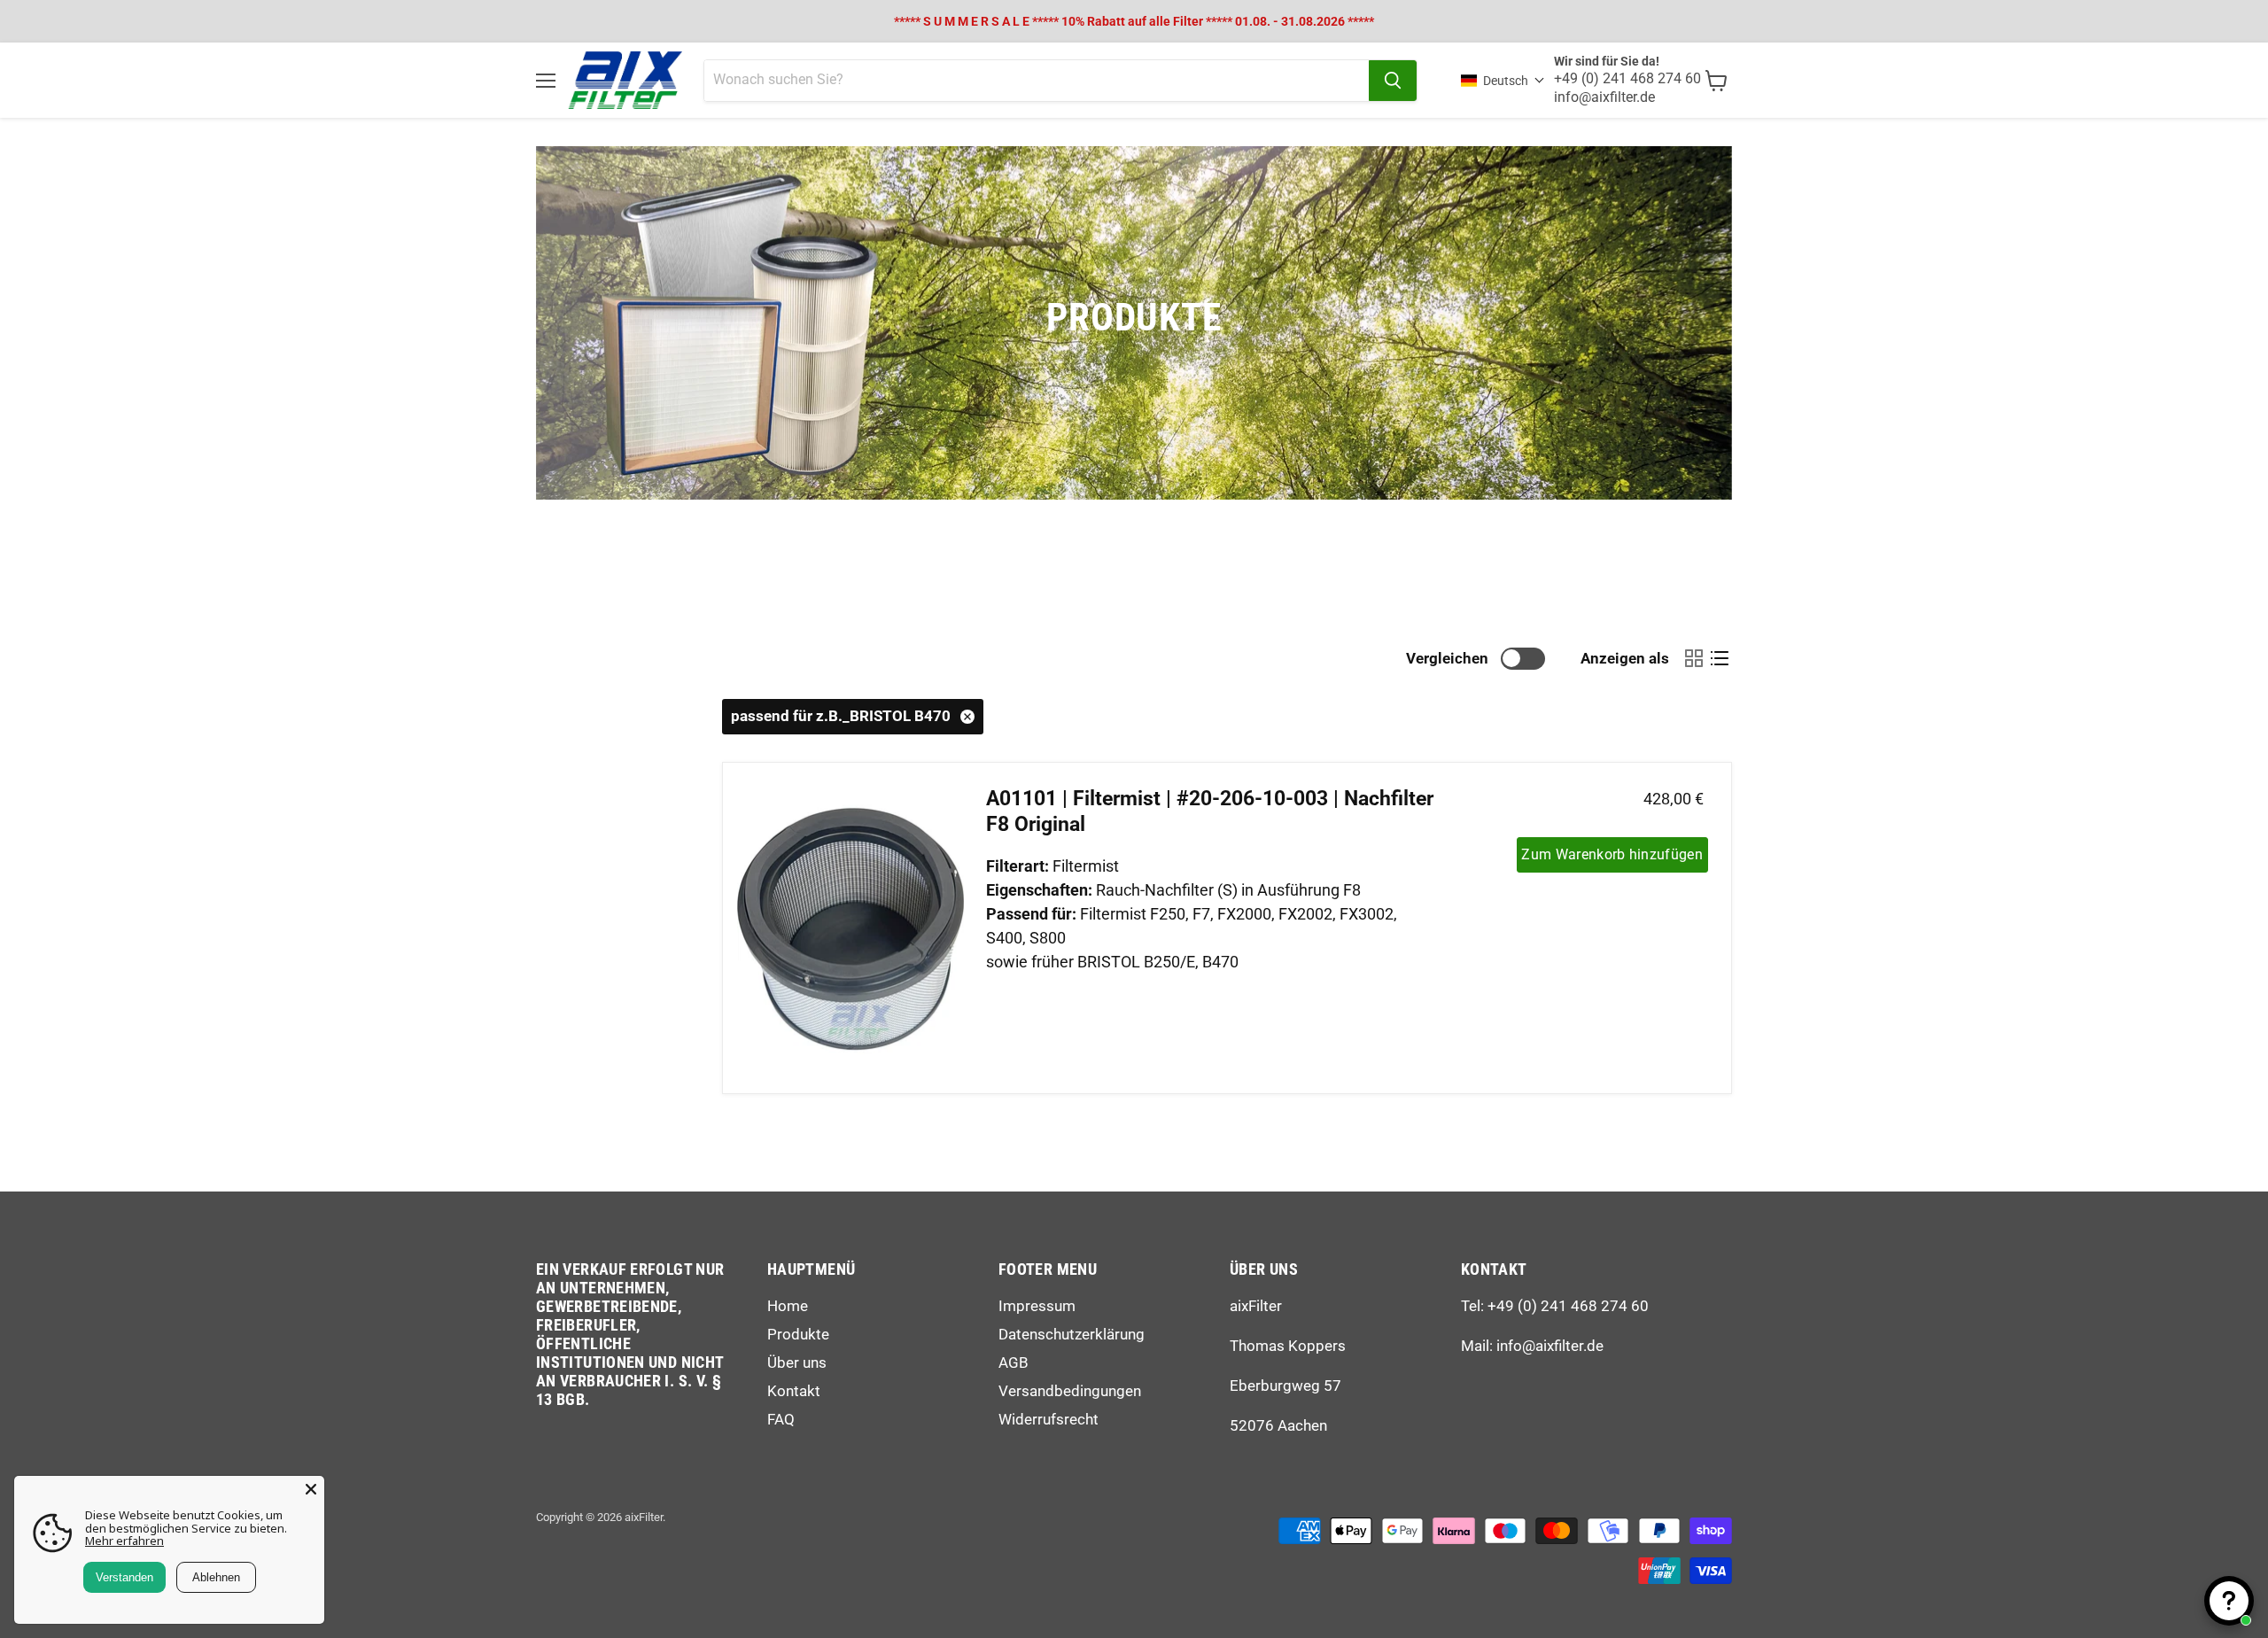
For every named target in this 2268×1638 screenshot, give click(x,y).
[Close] (311, 1489)
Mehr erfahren (124, 1541)
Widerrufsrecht (1049, 1419)
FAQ (781, 1419)
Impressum (1037, 1306)
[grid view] (1693, 659)
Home (788, 1306)
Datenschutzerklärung (1072, 1334)
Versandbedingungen (1070, 1391)
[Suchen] (1393, 81)
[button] (1503, 81)
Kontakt (794, 1391)
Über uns (797, 1362)
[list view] (1719, 659)
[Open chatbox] (2229, 1601)
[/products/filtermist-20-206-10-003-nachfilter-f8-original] (850, 928)
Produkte (798, 1334)
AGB (1014, 1362)
